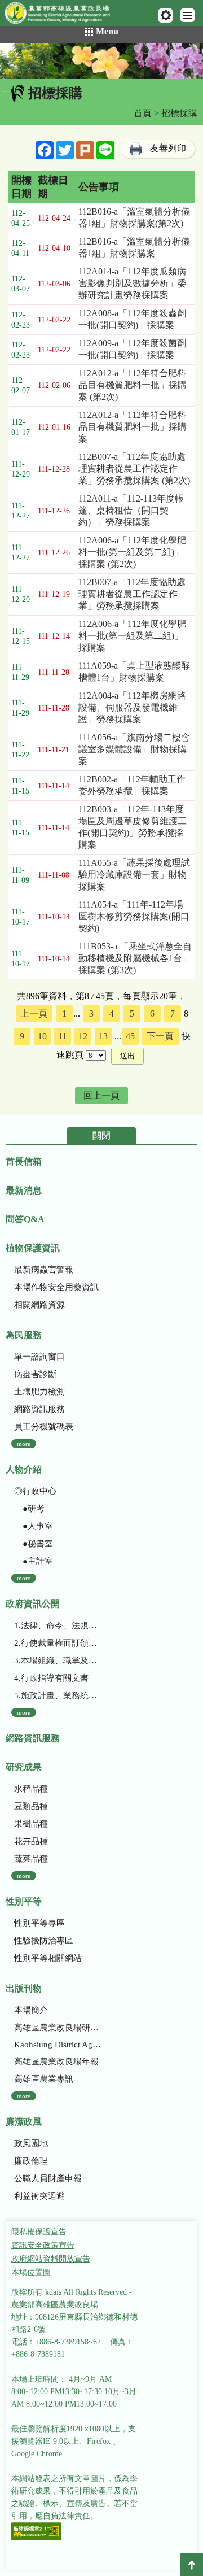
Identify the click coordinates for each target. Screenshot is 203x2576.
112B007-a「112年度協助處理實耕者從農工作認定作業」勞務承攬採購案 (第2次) (134, 468)
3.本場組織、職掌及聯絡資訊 (58, 1660)
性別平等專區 (39, 1923)
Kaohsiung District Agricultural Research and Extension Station (58, 2045)
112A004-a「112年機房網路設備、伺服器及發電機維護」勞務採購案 (132, 707)
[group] (101, 61)
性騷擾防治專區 (44, 1941)
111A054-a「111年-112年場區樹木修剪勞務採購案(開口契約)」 (134, 916)
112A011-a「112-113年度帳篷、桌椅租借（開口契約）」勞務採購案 (131, 510)
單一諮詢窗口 (39, 1357)
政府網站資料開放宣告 (51, 2259)
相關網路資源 (39, 1305)
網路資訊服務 (39, 1409)
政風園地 (31, 2143)
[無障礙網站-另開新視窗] (36, 2532)
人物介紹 (24, 1469)
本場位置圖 (31, 2272)
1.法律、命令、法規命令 (58, 1625)
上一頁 (34, 1014)
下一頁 (160, 1036)
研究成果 (24, 1767)
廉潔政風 (24, 2122)
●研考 (29, 1509)
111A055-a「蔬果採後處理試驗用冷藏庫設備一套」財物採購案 (134, 875)
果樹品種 (31, 1824)
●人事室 (34, 1526)
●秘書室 (34, 1544)
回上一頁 (101, 1095)
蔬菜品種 (31, 1859)
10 (42, 1036)
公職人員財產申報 (48, 2178)
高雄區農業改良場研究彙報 (58, 2028)
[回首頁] (62, 15)
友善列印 (168, 148)
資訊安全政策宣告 (43, 2245)
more (24, 1444)
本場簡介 (31, 2010)
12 (83, 1036)
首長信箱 (24, 1161)
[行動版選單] (187, 15)
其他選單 (166, 16)
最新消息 (24, 1190)
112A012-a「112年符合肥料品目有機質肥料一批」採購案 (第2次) (133, 385)
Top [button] (192, 2565)
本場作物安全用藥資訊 (56, 1287)
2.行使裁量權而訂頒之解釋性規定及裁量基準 (58, 1643)
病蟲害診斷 (35, 1374)
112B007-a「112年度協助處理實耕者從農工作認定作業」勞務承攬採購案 (132, 594)
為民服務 (24, 1335)
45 (130, 1036)
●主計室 (34, 1561)
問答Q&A (25, 1219)
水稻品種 (31, 1789)
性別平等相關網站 (48, 1958)
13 (103, 1036)
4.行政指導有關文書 (51, 1678)
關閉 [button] (101, 1136)
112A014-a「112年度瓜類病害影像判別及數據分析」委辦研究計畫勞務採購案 (133, 283)
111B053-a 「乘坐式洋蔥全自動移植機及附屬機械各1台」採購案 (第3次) (135, 958)
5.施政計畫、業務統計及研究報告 (58, 1695)
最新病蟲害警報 (44, 1270)
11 (62, 1036)
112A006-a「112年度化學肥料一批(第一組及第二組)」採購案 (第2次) (132, 552)
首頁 (143, 113)
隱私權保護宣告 (39, 2232)
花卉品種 (31, 1841)
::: (6, 93)
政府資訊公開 (33, 1604)
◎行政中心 (35, 1491)
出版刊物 (24, 1988)
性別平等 (24, 1901)
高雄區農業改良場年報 (56, 2061)
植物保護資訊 (33, 1248)
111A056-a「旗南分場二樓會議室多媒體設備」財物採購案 (134, 749)
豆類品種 (31, 1806)
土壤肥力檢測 (39, 1392)
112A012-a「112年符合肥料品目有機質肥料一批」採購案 (133, 427)
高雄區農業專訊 (44, 2079)
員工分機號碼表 (44, 1427)
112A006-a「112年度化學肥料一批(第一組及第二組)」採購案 (132, 636)
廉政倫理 (31, 2161)
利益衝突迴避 (39, 2196)
